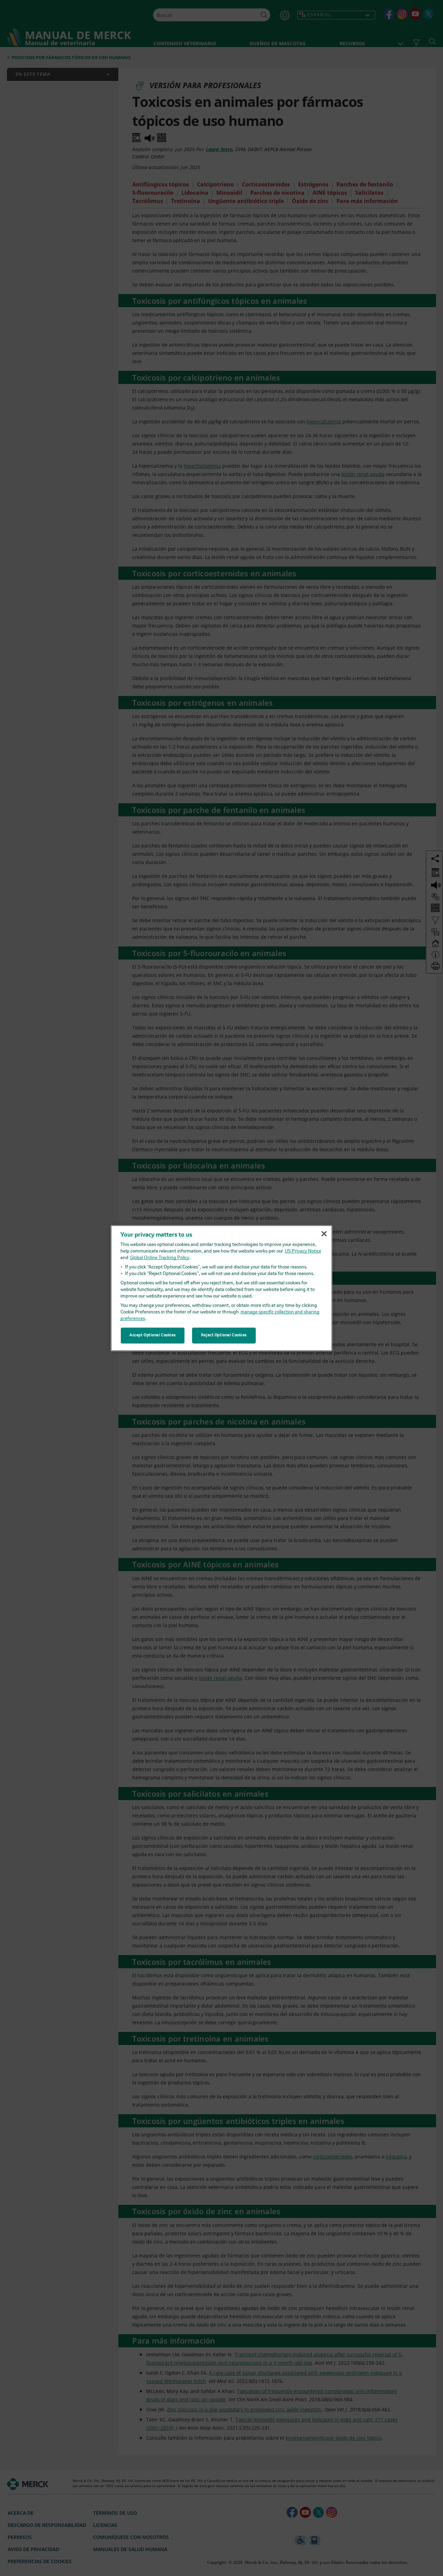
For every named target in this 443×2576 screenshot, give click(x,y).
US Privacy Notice (303, 1251)
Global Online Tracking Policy (160, 1258)
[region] (221, 1288)
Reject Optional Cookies (224, 1335)
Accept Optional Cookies (153, 1335)
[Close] (324, 1234)
